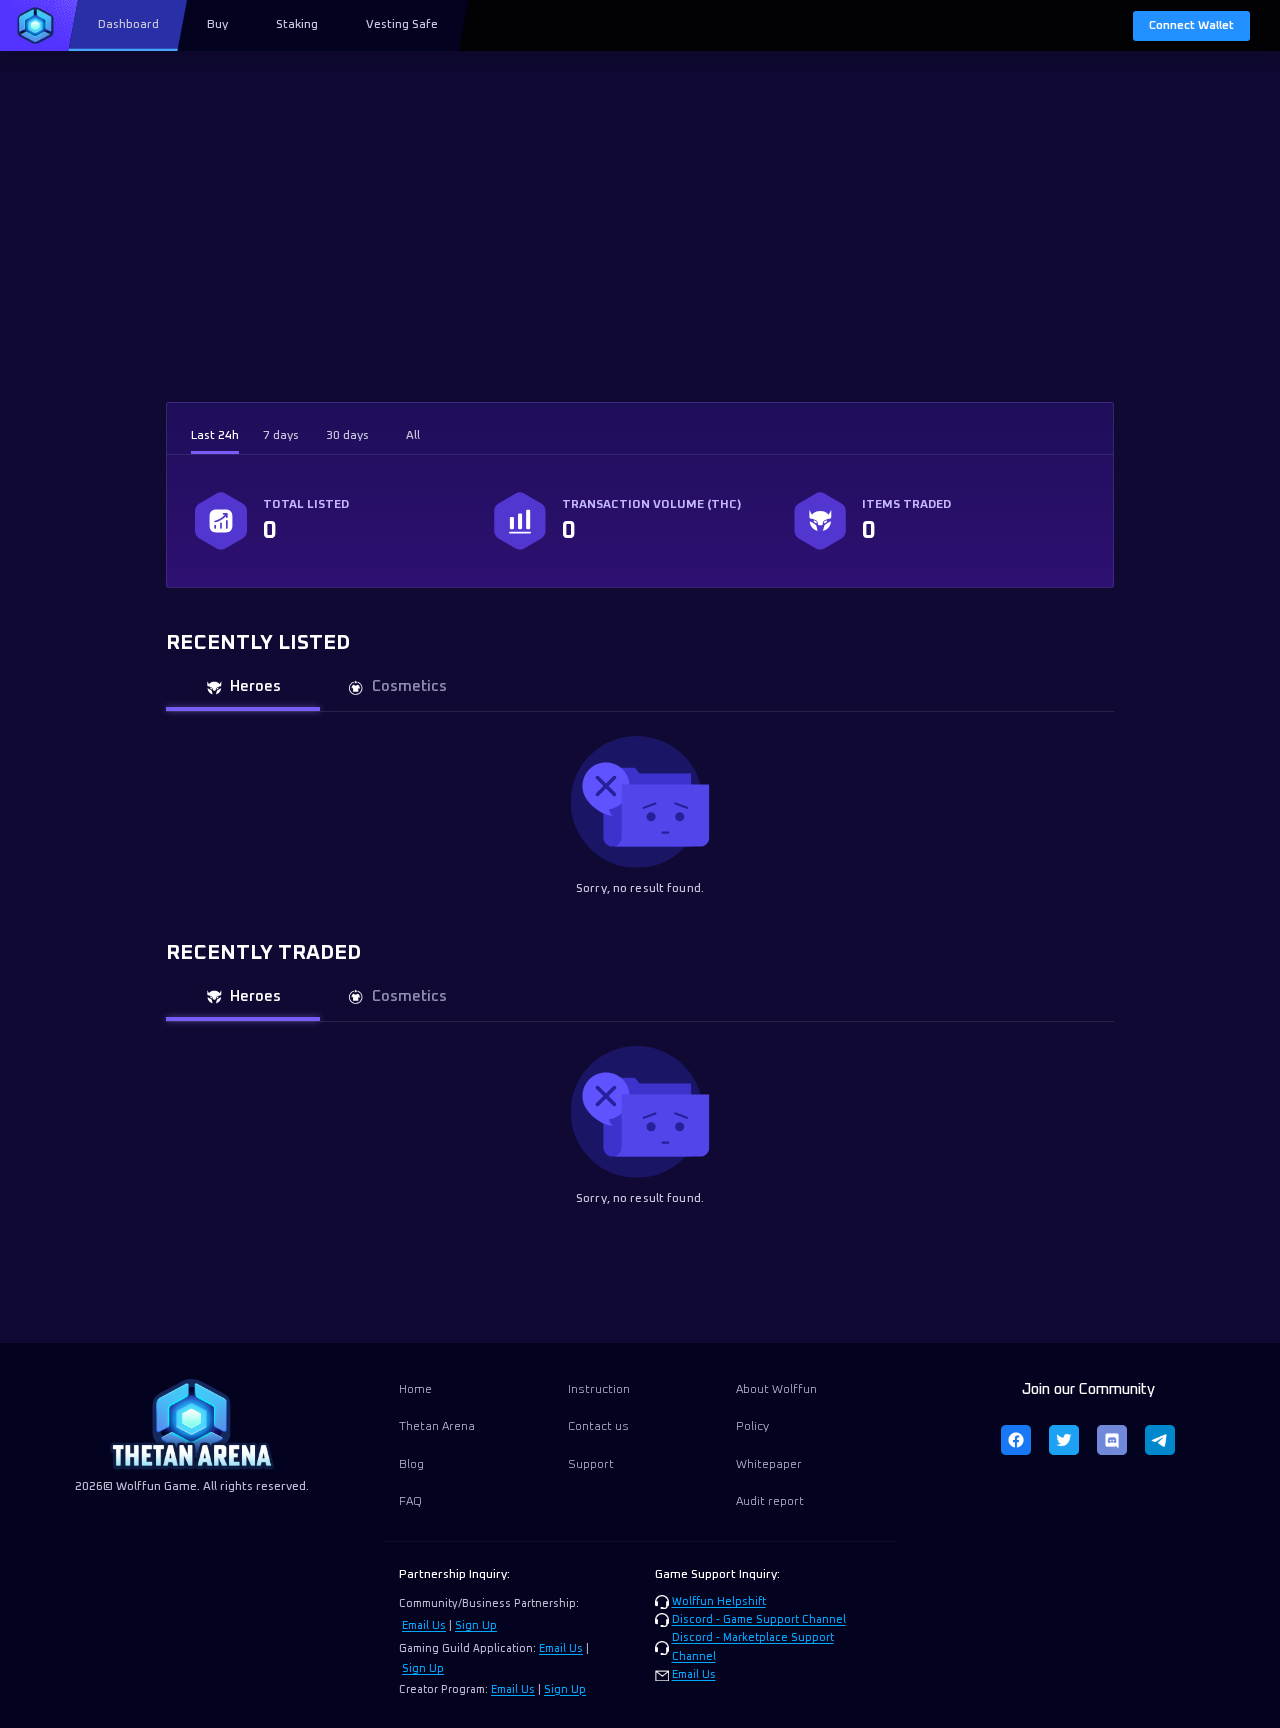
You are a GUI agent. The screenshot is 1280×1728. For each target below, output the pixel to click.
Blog (411, 1465)
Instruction (599, 1390)
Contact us (598, 1427)
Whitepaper (769, 1465)
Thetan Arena (437, 1427)
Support (591, 1465)
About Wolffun (776, 1390)
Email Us (424, 1626)
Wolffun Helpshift (719, 1602)
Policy (752, 1427)
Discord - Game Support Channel (759, 1620)
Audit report (770, 1502)
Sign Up (476, 1626)
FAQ (410, 1502)
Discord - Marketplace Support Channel (753, 1647)
